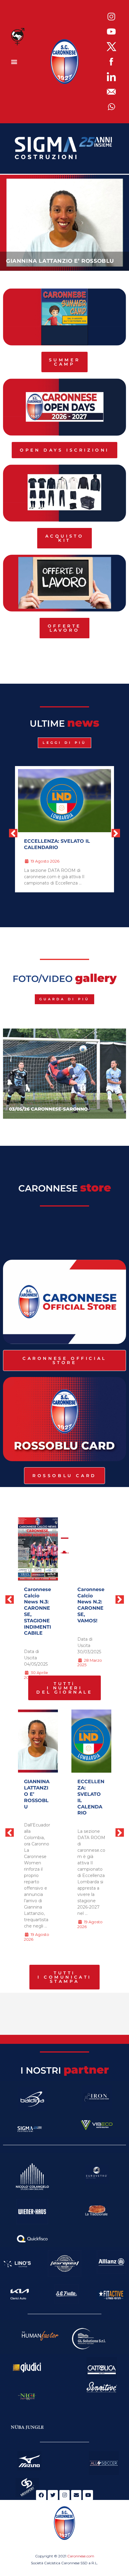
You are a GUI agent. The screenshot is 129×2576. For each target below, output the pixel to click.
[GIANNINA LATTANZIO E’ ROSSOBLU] (38, 1741)
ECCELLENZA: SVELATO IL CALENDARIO (57, 844)
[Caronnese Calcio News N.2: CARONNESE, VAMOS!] (91, 1549)
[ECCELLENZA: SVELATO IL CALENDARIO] (91, 1741)
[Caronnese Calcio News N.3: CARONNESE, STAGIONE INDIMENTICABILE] (38, 1549)
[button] (14, 62)
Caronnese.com (81, 2556)
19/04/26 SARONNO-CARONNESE (48, 1109)
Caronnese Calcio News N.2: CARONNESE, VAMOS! (91, 1605)
